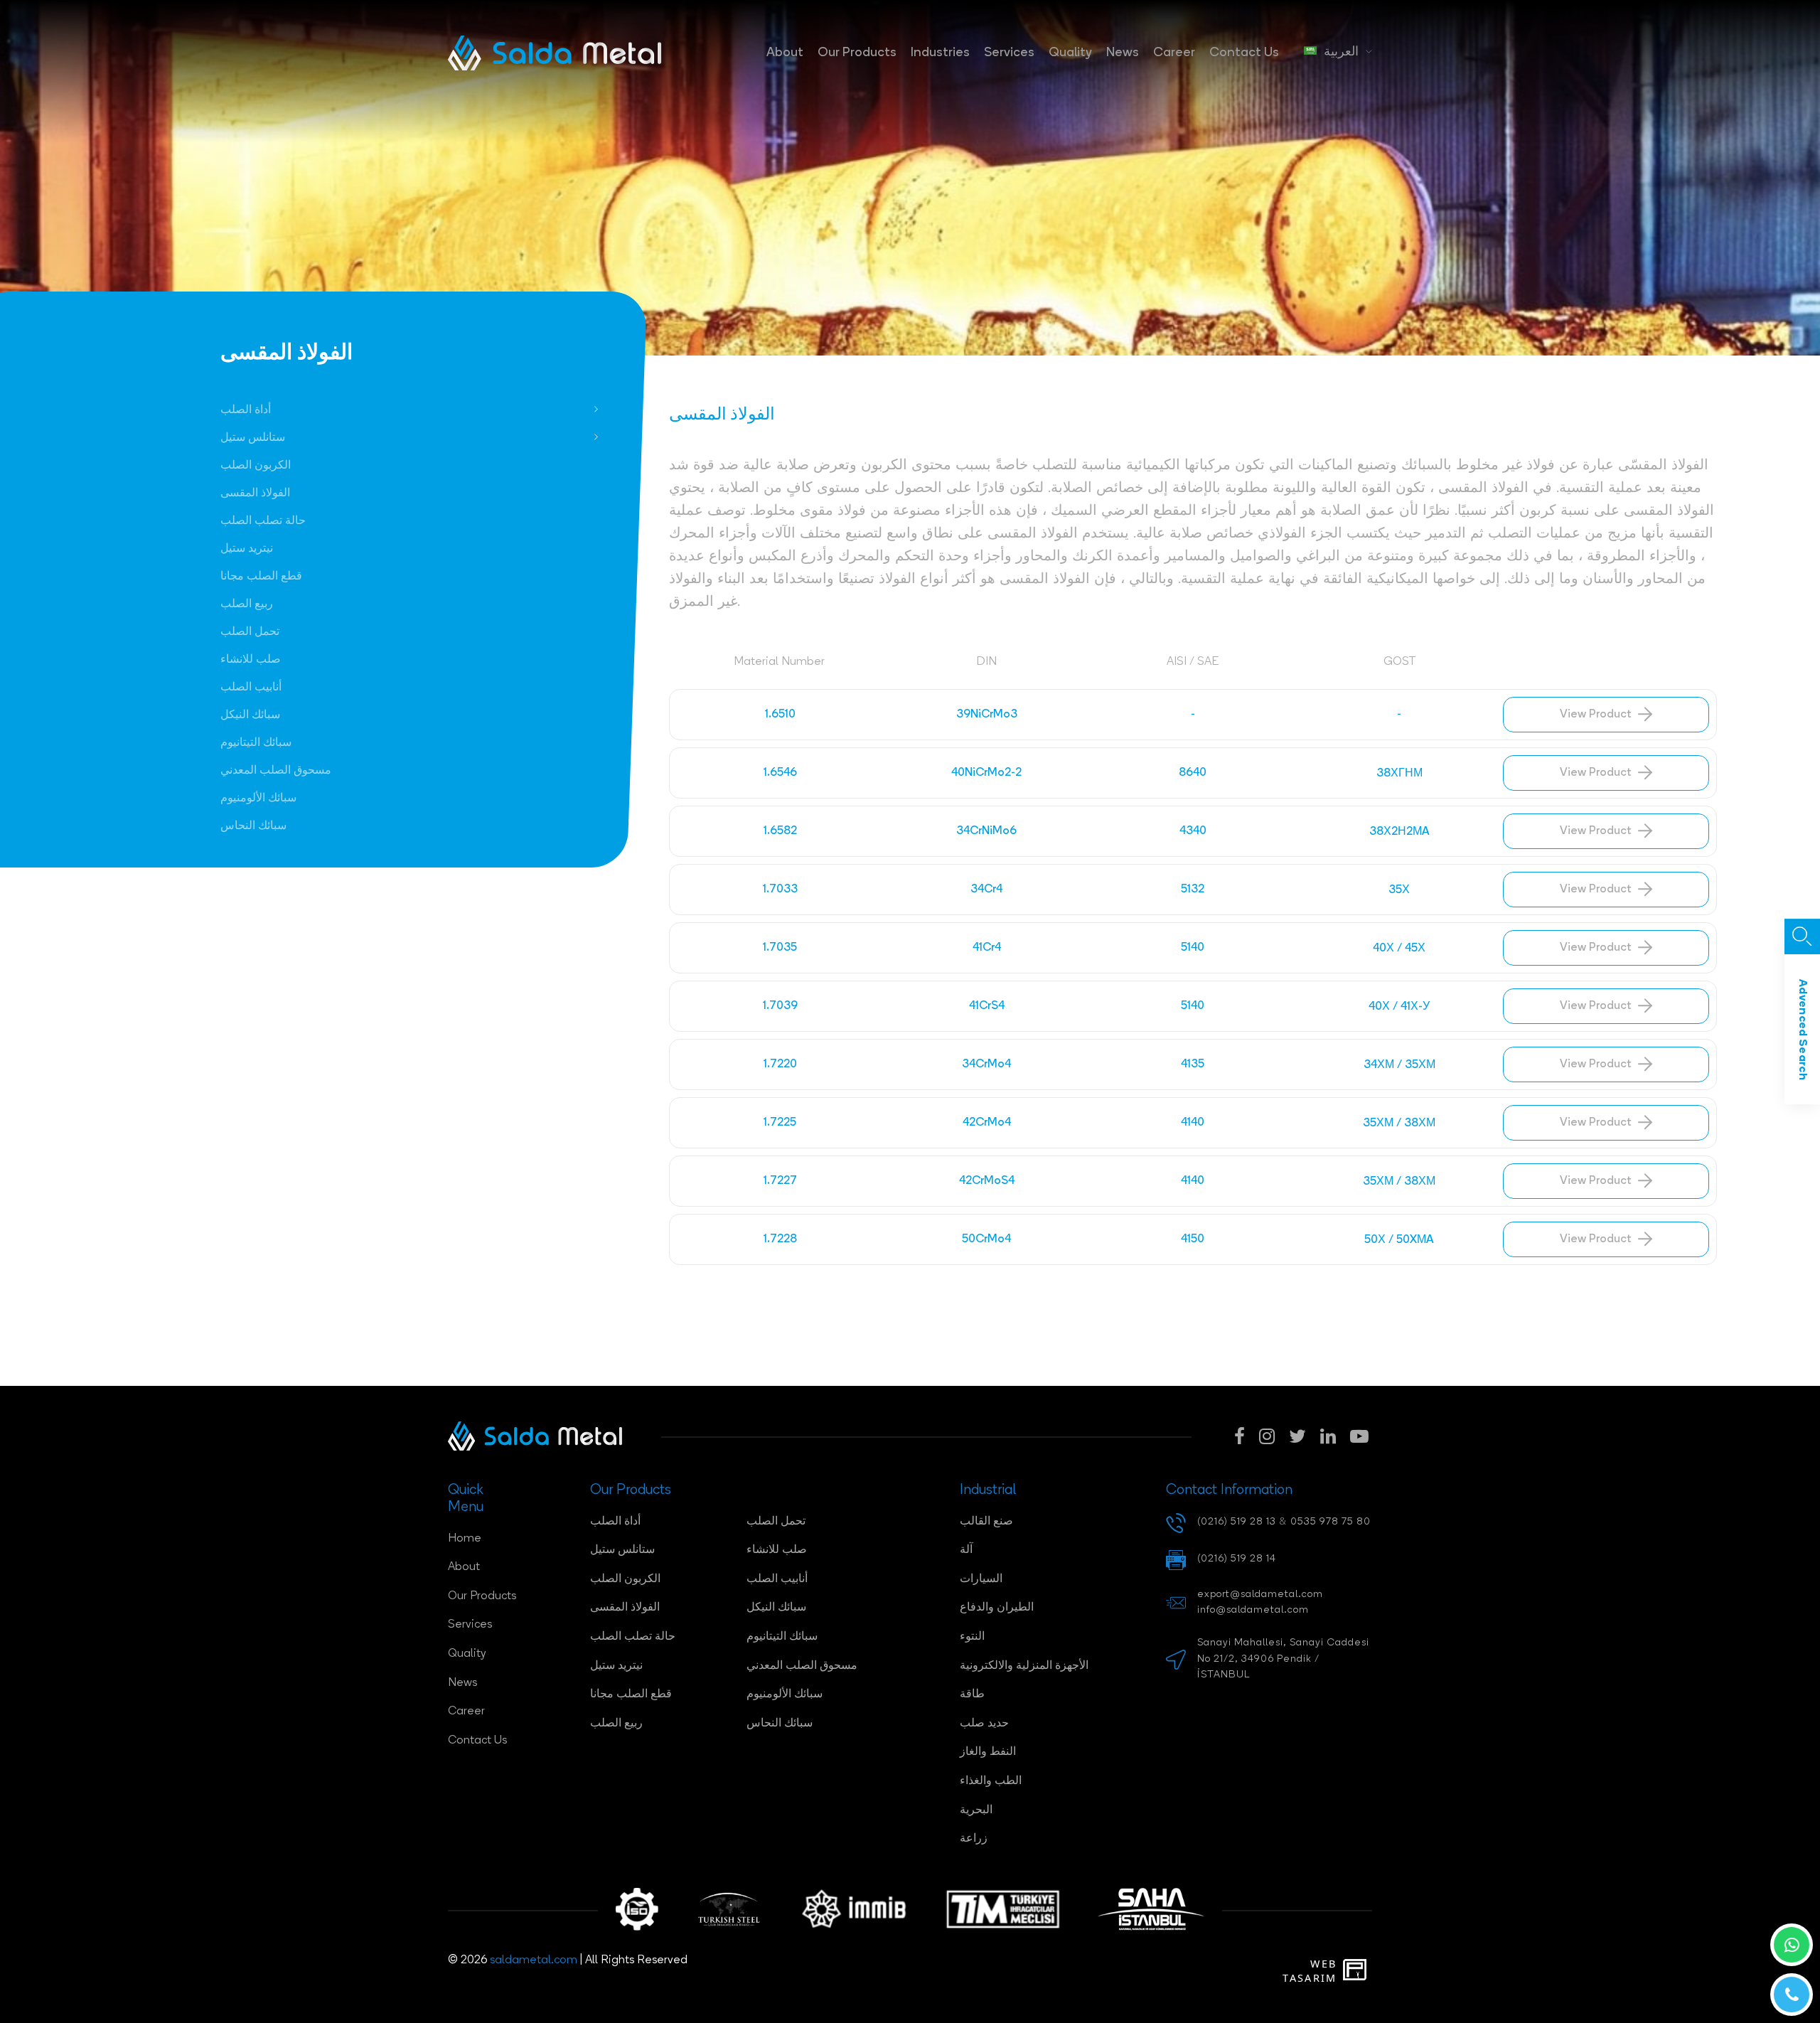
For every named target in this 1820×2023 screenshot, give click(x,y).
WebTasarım (1310, 1971)
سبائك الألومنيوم (258, 799)
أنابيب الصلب (251, 688)
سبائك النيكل (250, 715)
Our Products (857, 53)
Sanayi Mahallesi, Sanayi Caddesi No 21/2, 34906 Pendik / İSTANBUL (1283, 1659)
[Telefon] (1792, 1995)
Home (465, 1539)
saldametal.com (534, 1960)
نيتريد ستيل (247, 549)
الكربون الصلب (256, 466)
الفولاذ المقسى (255, 493)
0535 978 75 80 (1331, 1522)
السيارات (981, 1579)
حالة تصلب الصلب (263, 521)
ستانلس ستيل (253, 438)
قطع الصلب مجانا (261, 577)
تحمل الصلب (250, 632)
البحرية (976, 1810)
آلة (966, 1550)
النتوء (972, 1637)
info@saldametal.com (1253, 1610)
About (785, 53)
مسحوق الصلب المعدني (276, 771)
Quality (1070, 53)
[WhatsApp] (1792, 1945)
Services (1009, 53)
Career (1174, 53)
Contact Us (1244, 53)
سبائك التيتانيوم (256, 743)
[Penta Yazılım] (1358, 1971)
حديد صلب (984, 1724)
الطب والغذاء (991, 1781)
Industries (940, 53)
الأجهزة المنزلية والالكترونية (1024, 1666)
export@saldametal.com (1260, 1595)
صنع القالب (986, 1522)
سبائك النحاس (253, 826)
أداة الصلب (246, 410)
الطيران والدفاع (997, 1608)
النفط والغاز (988, 1752)
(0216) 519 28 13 (1237, 1522)
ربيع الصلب (247, 604)
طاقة (972, 1694)
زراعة (974, 1839)
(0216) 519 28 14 (1237, 1559)
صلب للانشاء (251, 660)
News (1123, 53)
